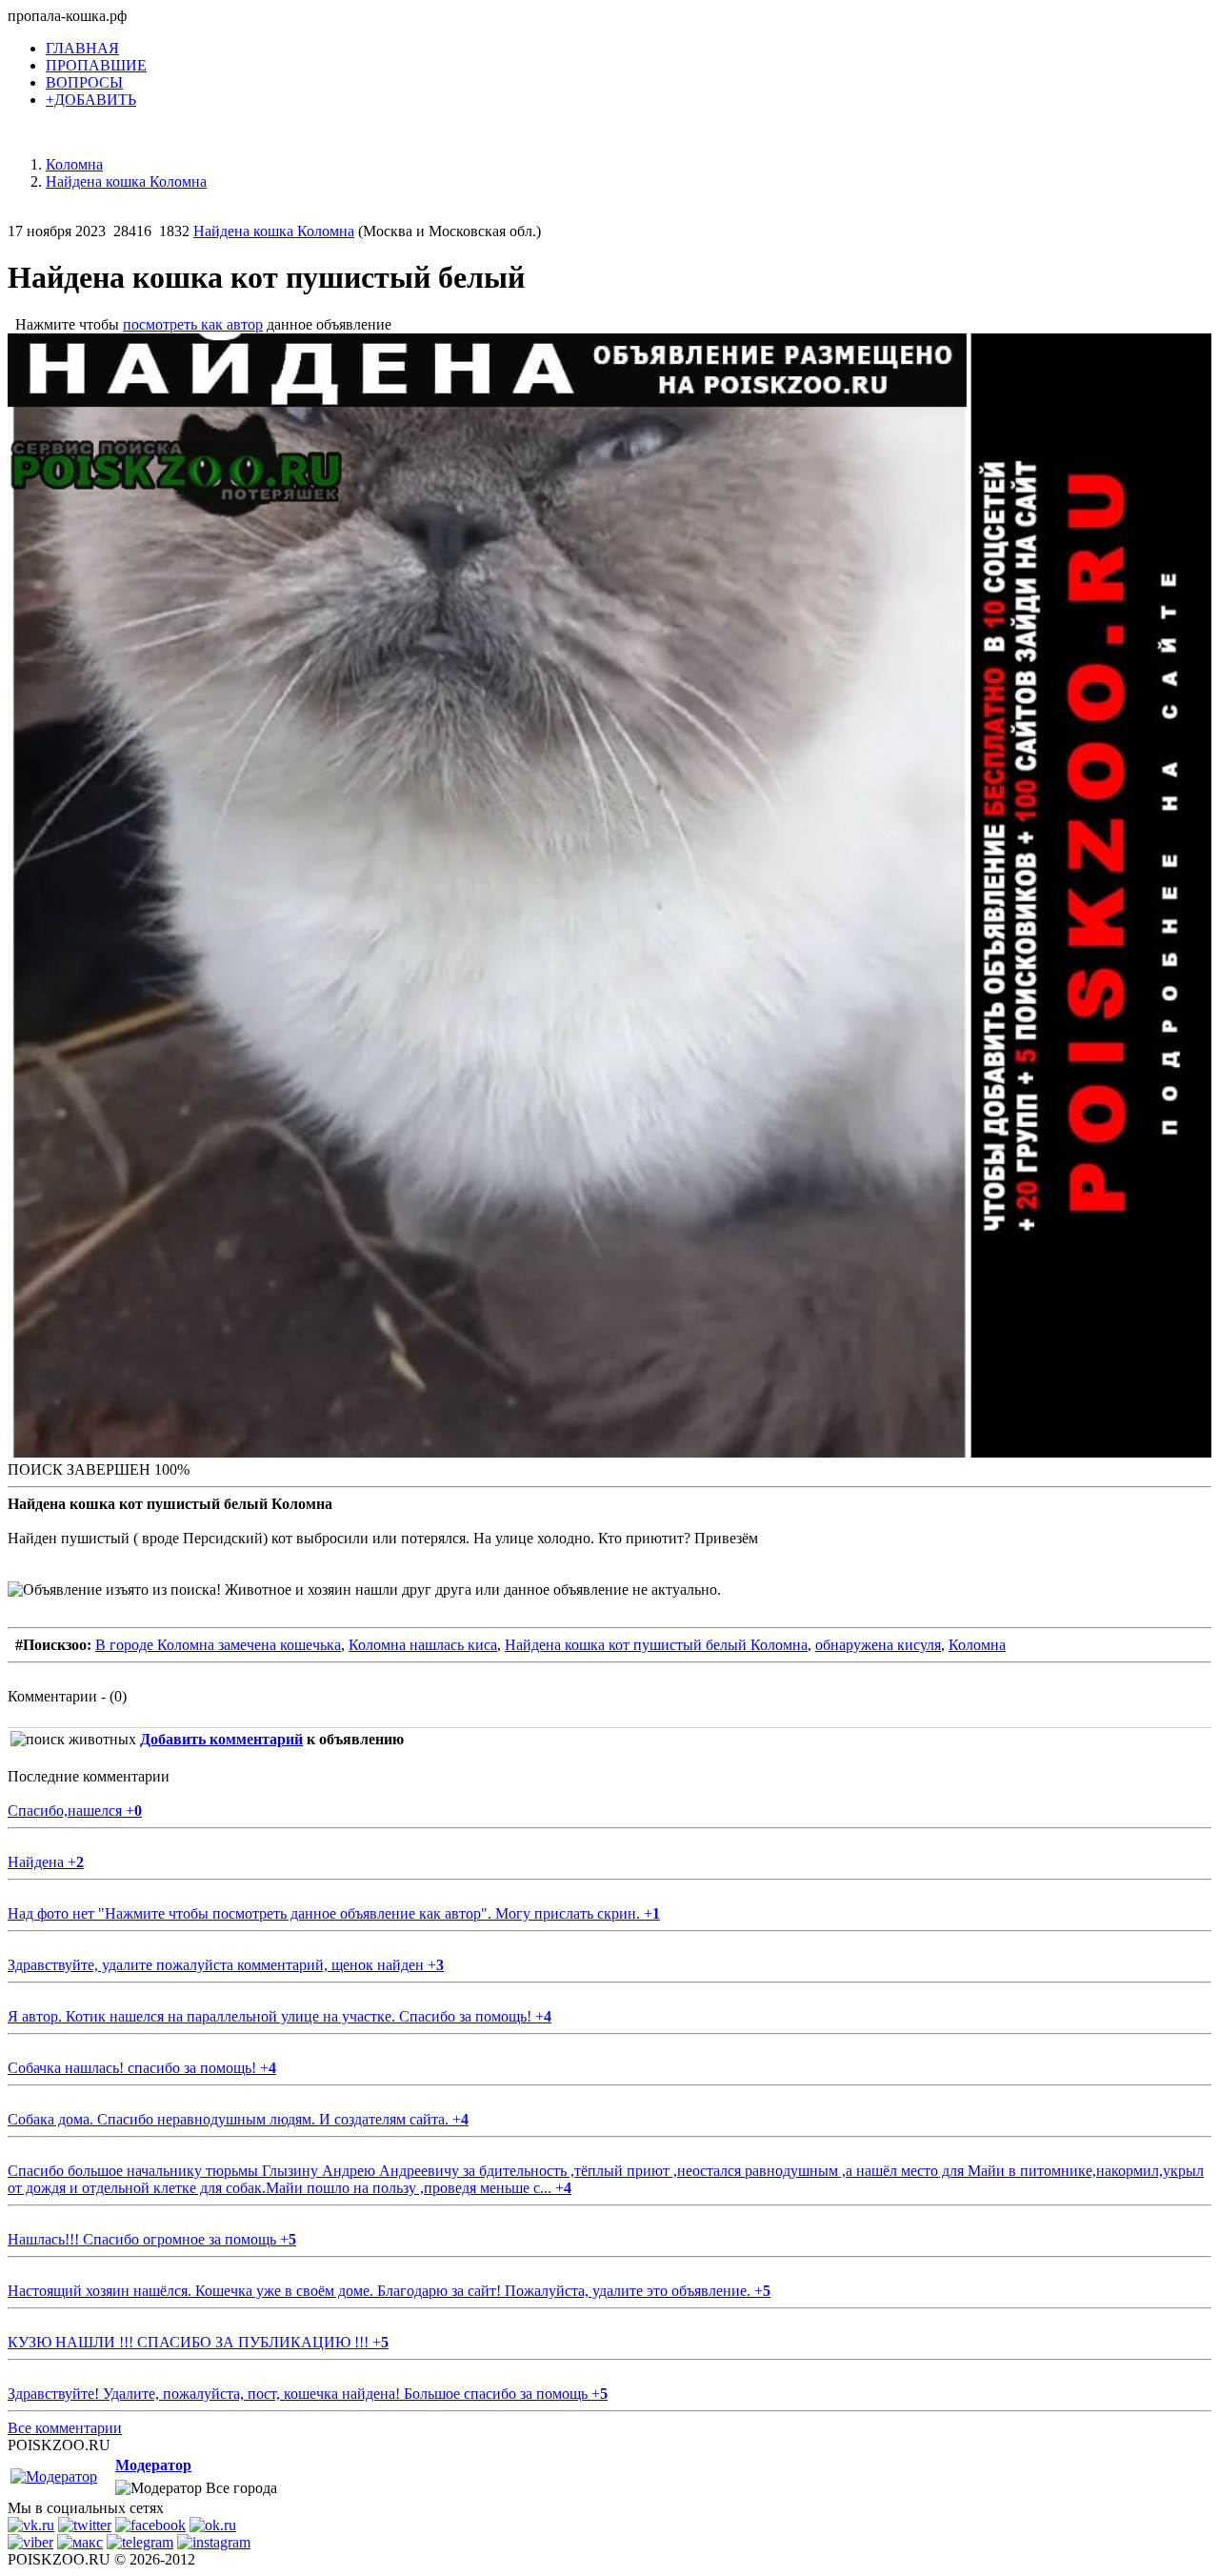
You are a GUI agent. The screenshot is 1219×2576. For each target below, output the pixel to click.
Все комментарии (65, 2428)
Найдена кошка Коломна (274, 231)
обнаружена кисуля (878, 1645)
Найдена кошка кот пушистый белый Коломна (656, 1645)
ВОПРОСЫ (84, 82)
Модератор (153, 2465)
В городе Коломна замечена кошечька (218, 1645)
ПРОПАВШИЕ (96, 65)
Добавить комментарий (221, 1739)
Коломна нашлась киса (423, 1645)
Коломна (977, 1645)
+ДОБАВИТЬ (91, 100)
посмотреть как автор (193, 324)
